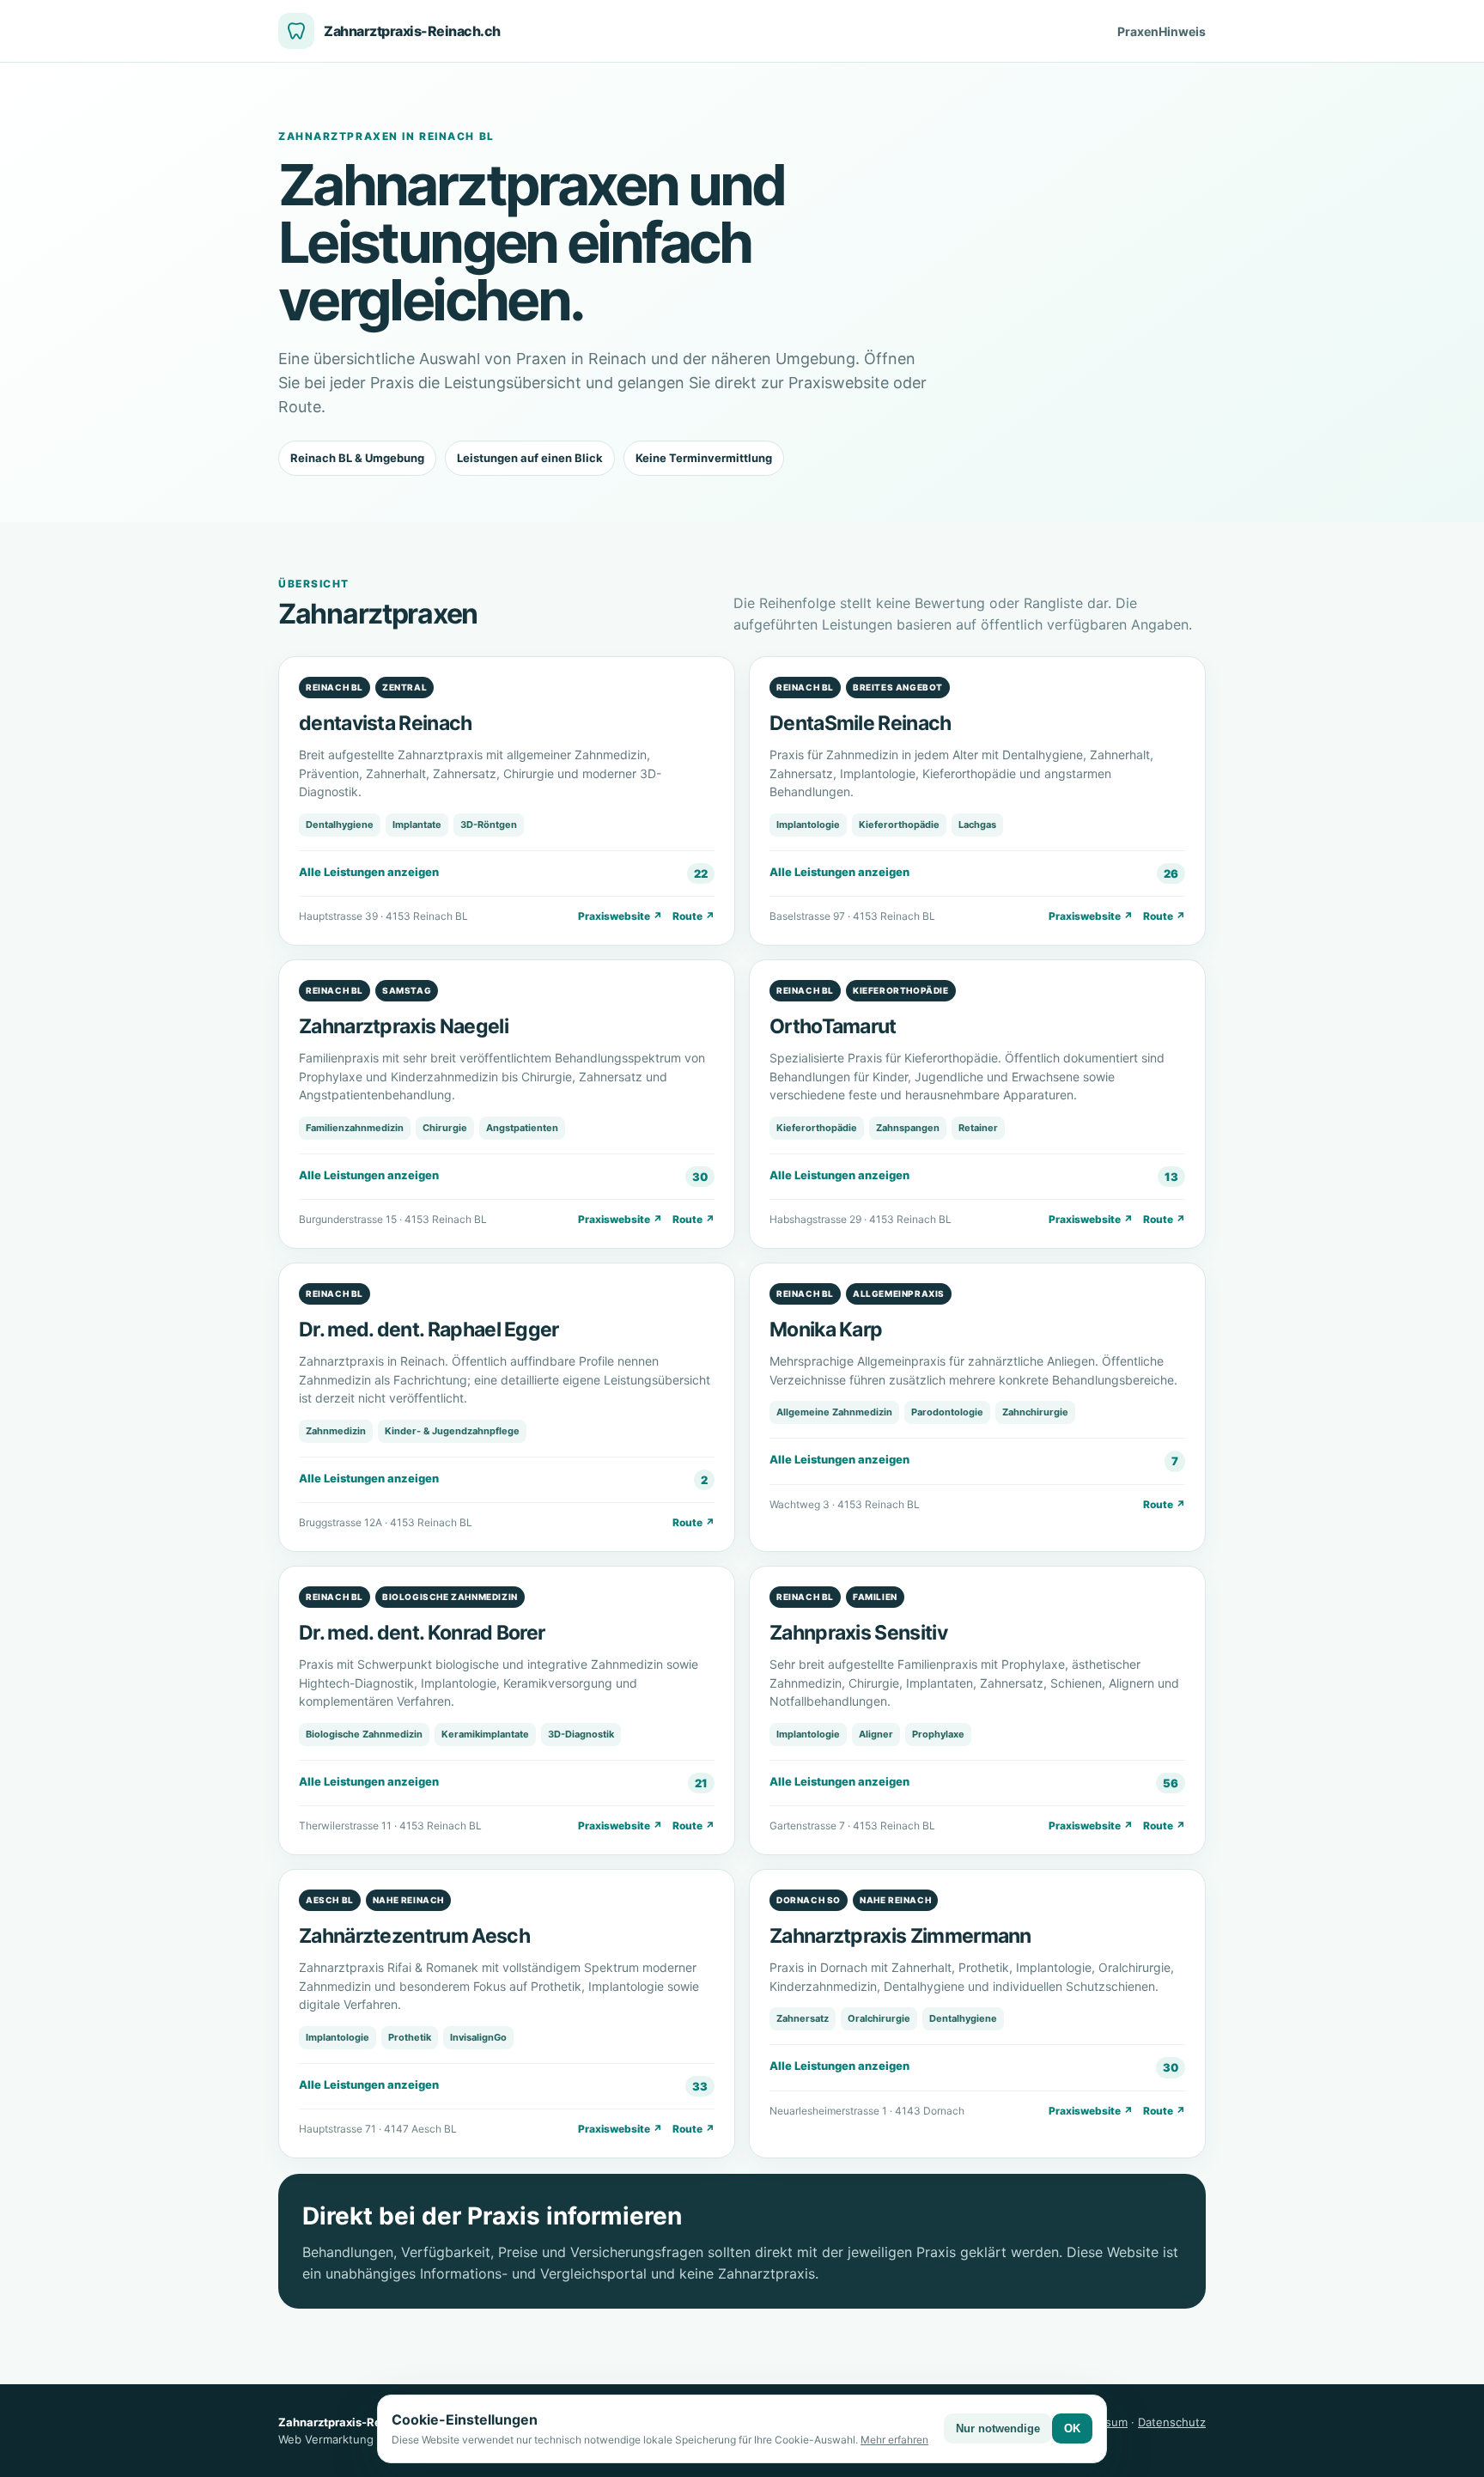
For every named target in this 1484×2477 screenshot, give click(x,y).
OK (1072, 2428)
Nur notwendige (998, 2428)
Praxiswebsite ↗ (620, 916)
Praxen (1138, 31)
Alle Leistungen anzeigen (503, 873)
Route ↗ (693, 916)
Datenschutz (1172, 2422)
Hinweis (1182, 31)
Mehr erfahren (894, 2440)
